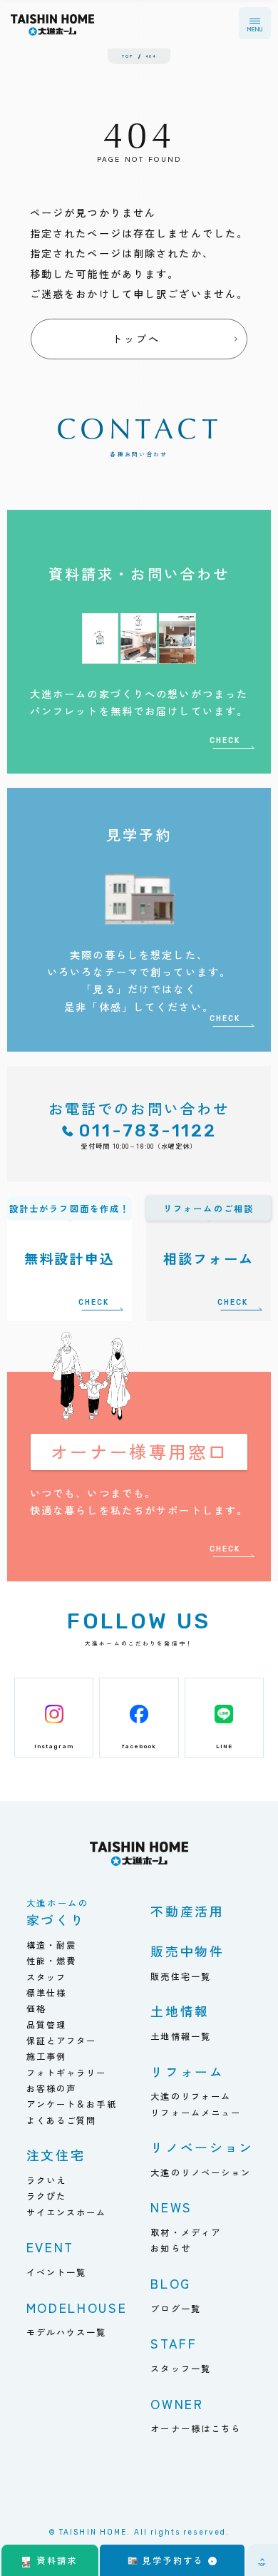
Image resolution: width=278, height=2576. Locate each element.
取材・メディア (186, 2232)
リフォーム (187, 2071)
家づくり (58, 1914)
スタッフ (47, 1977)
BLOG (171, 2283)
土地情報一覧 (181, 2036)
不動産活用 (187, 1911)
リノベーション (202, 2147)
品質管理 (47, 2025)
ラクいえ (47, 2180)
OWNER (177, 2403)
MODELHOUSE (77, 2307)
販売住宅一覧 (181, 1976)
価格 (36, 2008)
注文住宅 (56, 2155)
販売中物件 (187, 1951)
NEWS (171, 2207)
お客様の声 (52, 2088)
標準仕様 (47, 1993)
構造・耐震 (52, 1945)
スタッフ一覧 (181, 2369)
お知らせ (171, 2248)
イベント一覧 (57, 2272)
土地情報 (180, 2011)
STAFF (174, 2343)
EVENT (50, 2247)
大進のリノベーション (201, 2172)
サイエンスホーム (67, 2212)
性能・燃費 (52, 1961)
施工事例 (47, 2056)
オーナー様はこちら (196, 2428)
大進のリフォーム (191, 2096)
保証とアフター (62, 2041)
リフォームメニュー (196, 2113)
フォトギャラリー (67, 2073)
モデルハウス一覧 (67, 2332)
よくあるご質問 (62, 2120)
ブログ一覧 (176, 2309)
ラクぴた (47, 2196)
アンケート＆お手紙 (72, 2104)
